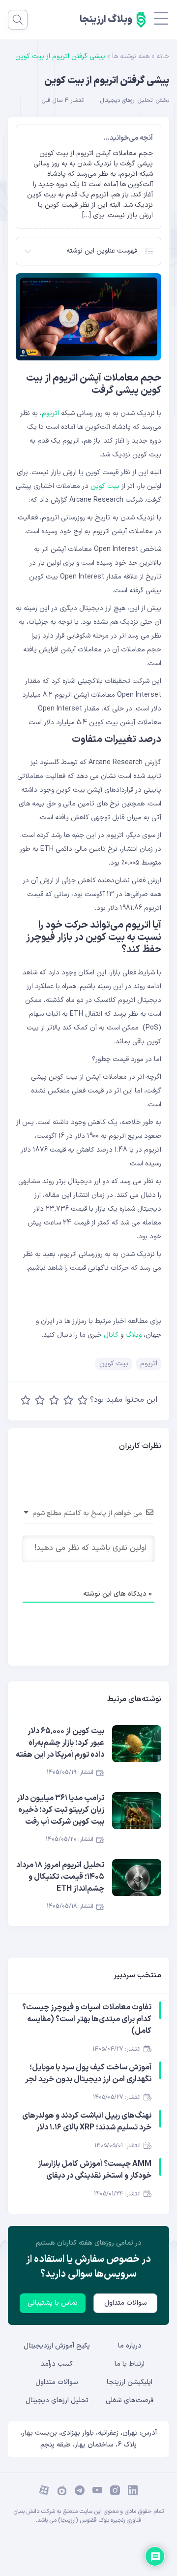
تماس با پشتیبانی (53, 2303)
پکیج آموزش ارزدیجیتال (57, 2346)
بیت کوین (105, 486)
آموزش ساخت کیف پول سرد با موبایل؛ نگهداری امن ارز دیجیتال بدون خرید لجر (88, 2073)
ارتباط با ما (130, 2364)
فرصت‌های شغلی (130, 2400)
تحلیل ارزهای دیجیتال (126, 100)
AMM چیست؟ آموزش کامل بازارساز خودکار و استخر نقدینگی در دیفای (95, 2170)
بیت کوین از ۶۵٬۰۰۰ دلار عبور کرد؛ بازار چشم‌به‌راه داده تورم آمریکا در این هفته (60, 1743)
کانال (110, 1335)
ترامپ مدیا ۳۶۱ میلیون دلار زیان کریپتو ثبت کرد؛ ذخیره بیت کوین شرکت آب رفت (60, 1810)
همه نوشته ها (131, 56)
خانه (163, 56)
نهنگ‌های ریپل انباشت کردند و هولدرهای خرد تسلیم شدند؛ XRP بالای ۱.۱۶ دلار (87, 2122)
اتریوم (50, 413)
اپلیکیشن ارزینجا (130, 2382)
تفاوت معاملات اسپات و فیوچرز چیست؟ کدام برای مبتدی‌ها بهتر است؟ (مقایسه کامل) (87, 2019)
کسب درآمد (57, 2364)
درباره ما (130, 2346)
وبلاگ (133, 1335)
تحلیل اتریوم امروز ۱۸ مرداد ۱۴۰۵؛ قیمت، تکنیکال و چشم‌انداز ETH (60, 1877)
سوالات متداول (126, 2303)
